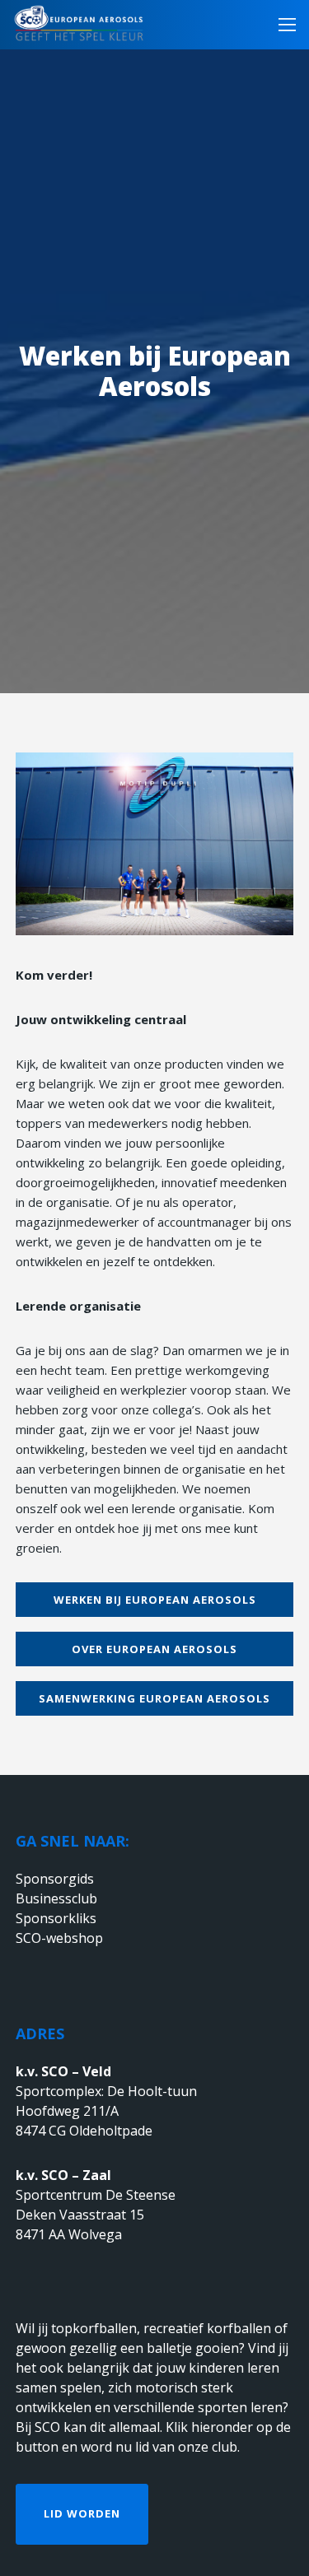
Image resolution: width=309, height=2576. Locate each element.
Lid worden (82, 2513)
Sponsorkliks (56, 1918)
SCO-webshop (59, 1938)
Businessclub (56, 1898)
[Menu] (282, 25)
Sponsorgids (55, 1879)
